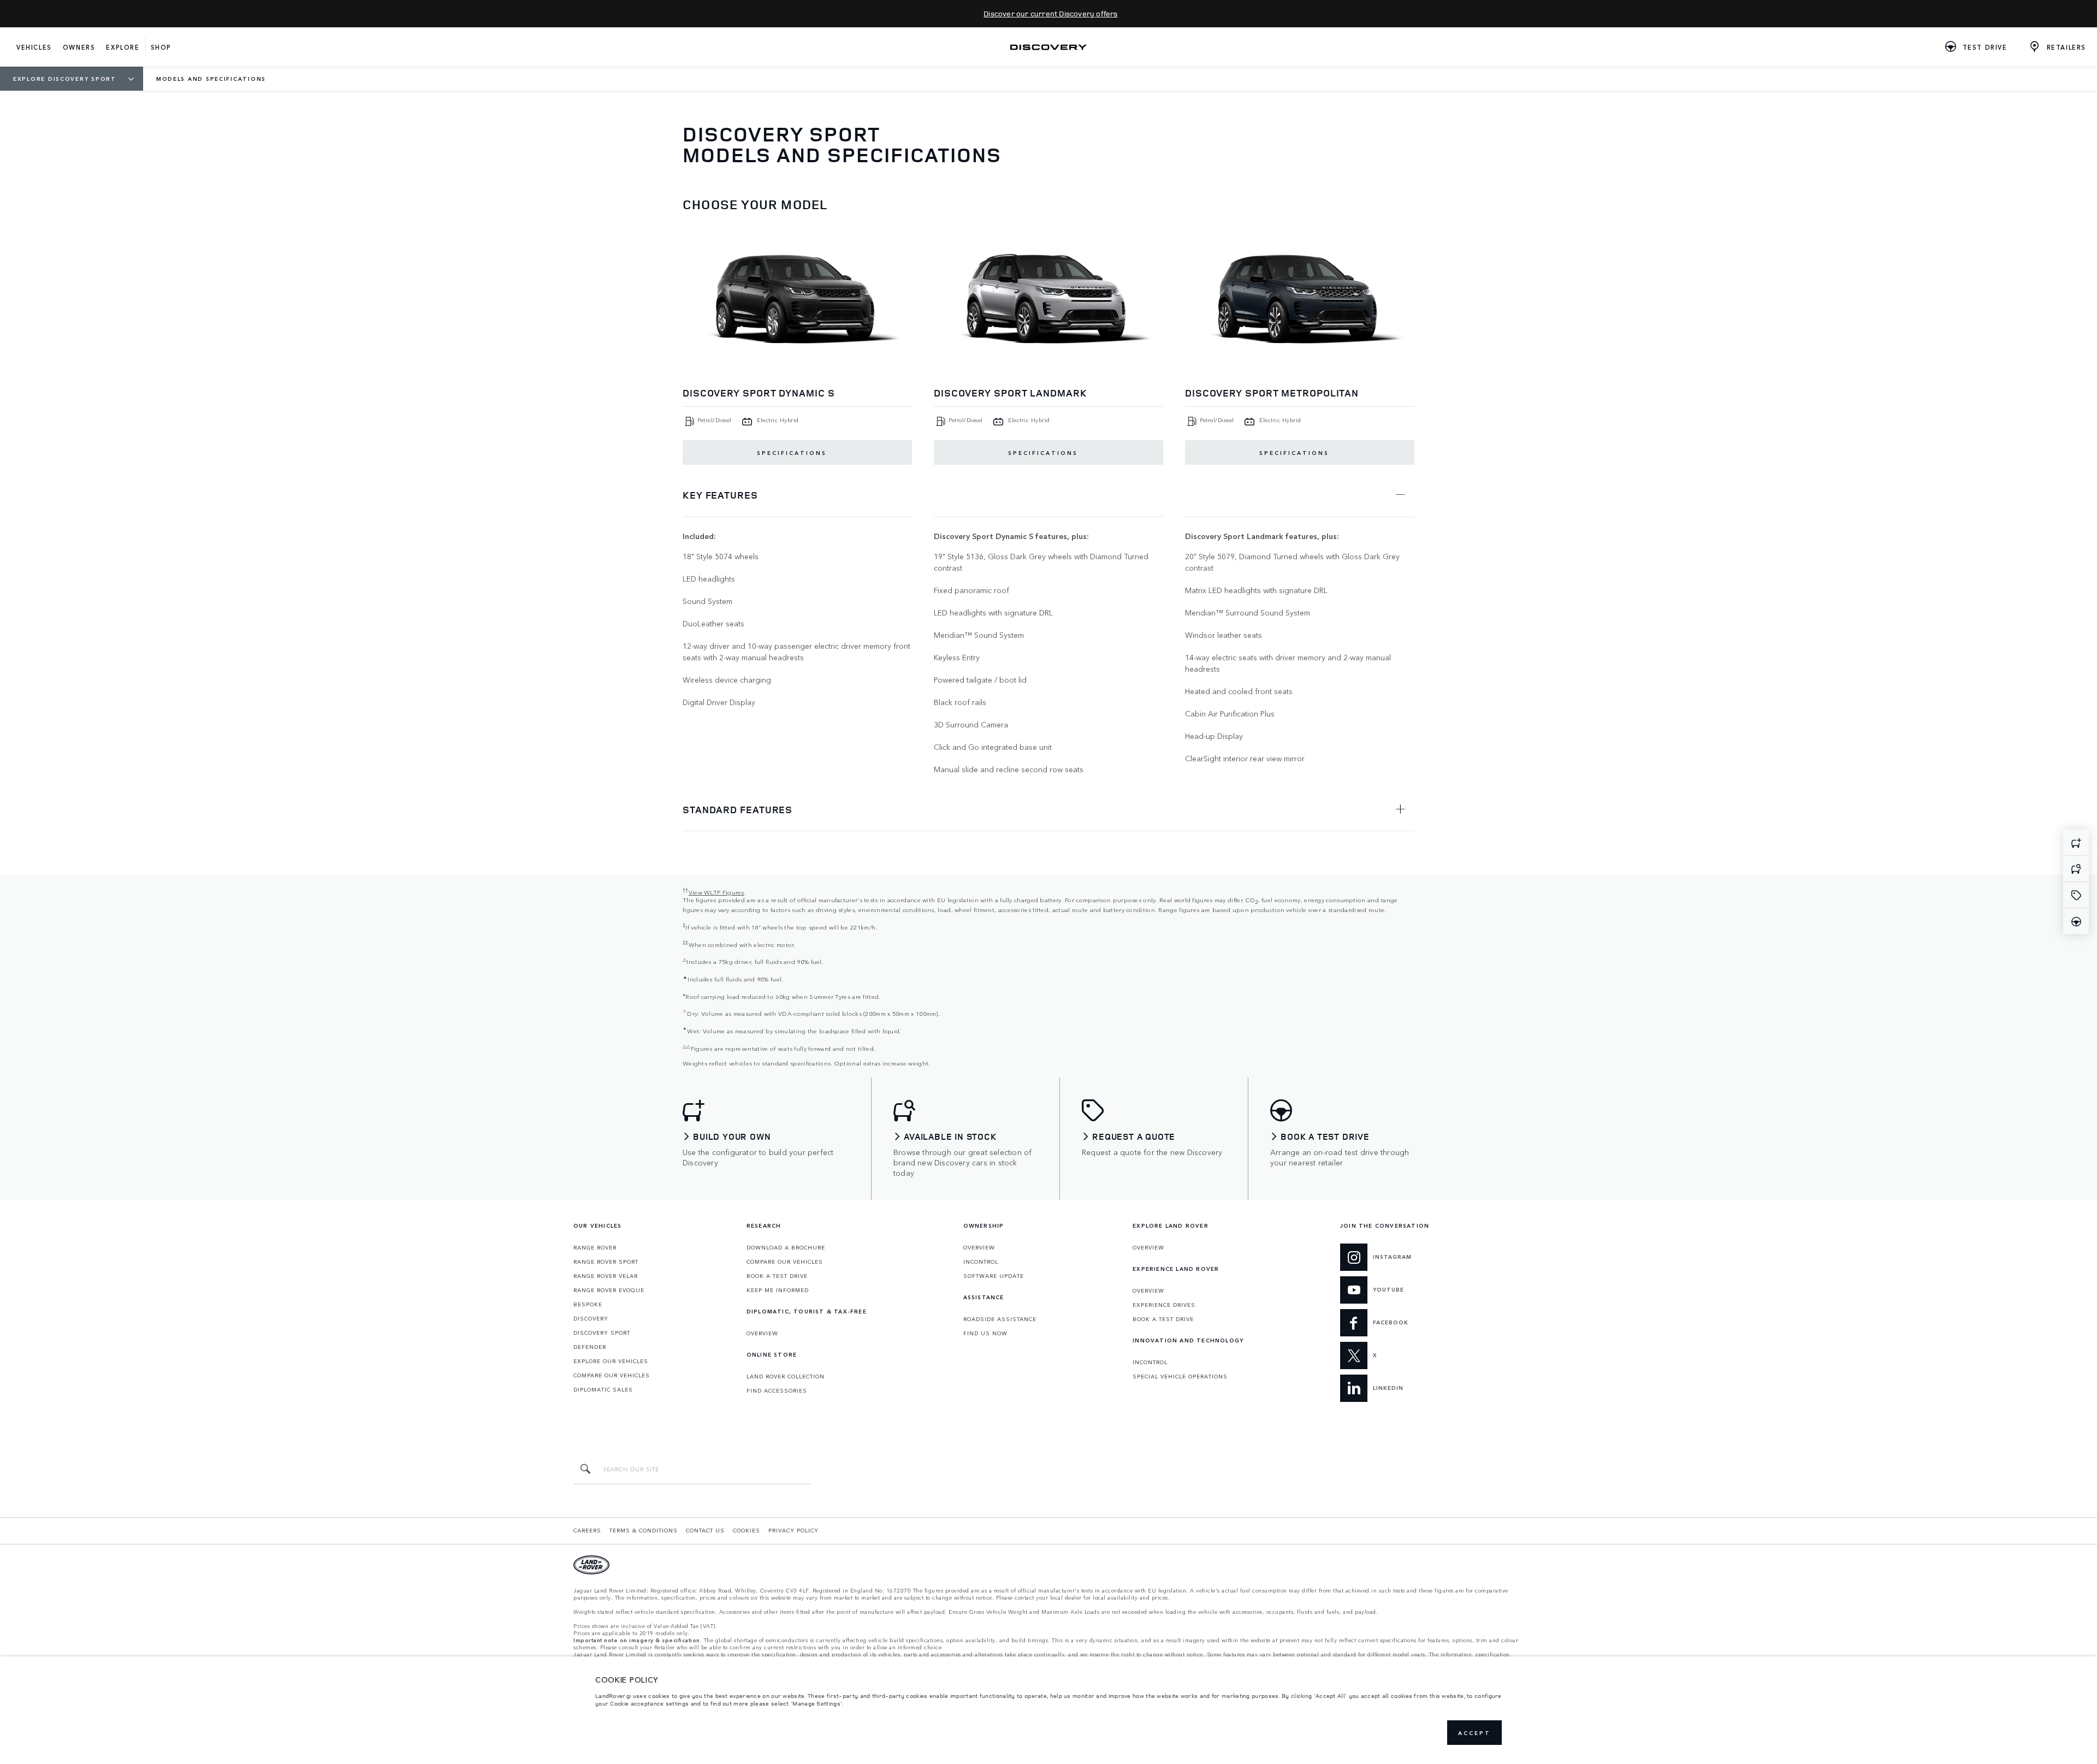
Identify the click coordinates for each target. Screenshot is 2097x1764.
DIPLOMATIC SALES (603, 1389)
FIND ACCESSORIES (777, 1390)
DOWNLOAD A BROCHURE (786, 1247)
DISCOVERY (591, 1318)
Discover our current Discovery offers (1050, 13)
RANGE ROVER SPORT (606, 1262)
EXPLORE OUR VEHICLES (611, 1361)
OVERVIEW (762, 1333)
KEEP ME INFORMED (778, 1290)
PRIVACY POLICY (793, 1530)
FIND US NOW (985, 1333)
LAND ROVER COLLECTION (786, 1376)
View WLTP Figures (716, 892)
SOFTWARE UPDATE (994, 1276)
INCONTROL (981, 1262)
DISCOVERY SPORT (602, 1333)
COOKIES (747, 1530)
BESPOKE (588, 1304)
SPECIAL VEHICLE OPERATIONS (1180, 1376)
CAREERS (587, 1530)
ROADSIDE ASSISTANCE (1000, 1319)
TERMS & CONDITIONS (644, 1530)
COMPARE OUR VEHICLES (612, 1375)
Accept (1474, 1733)
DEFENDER (590, 1347)
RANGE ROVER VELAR (606, 1276)
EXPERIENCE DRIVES (1164, 1305)
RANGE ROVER (595, 1247)
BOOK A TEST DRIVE (777, 1276)
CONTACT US (705, 1530)
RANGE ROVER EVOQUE (609, 1290)
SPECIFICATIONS (792, 453)
